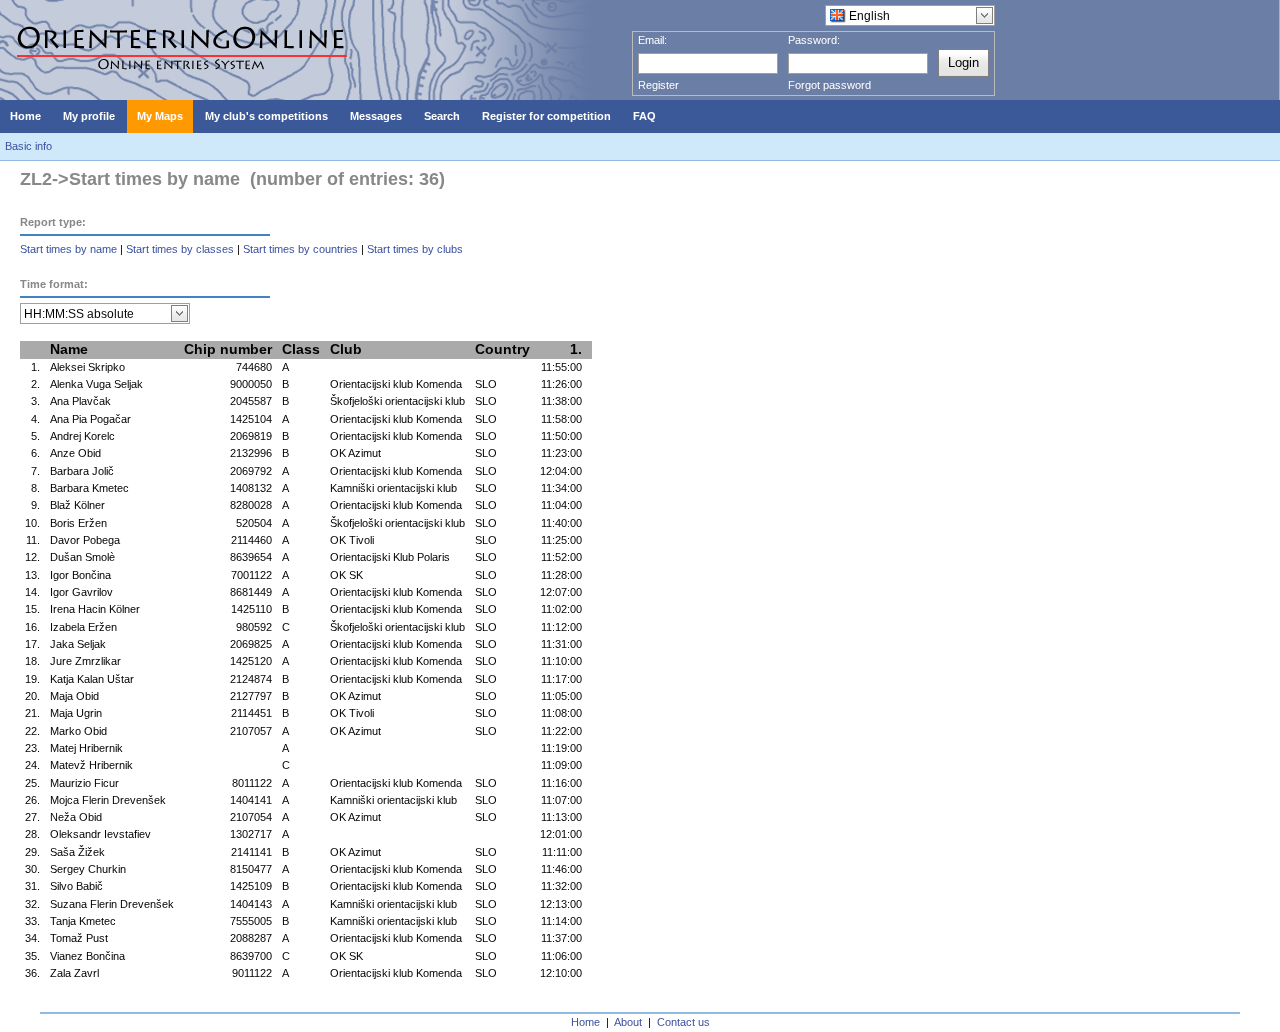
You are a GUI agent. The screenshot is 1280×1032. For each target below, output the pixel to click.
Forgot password (829, 85)
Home (585, 1022)
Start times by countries (300, 249)
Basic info (28, 146)
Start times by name (68, 249)
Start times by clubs (415, 249)
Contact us (683, 1022)
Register (658, 85)
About (628, 1022)
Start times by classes (180, 249)
